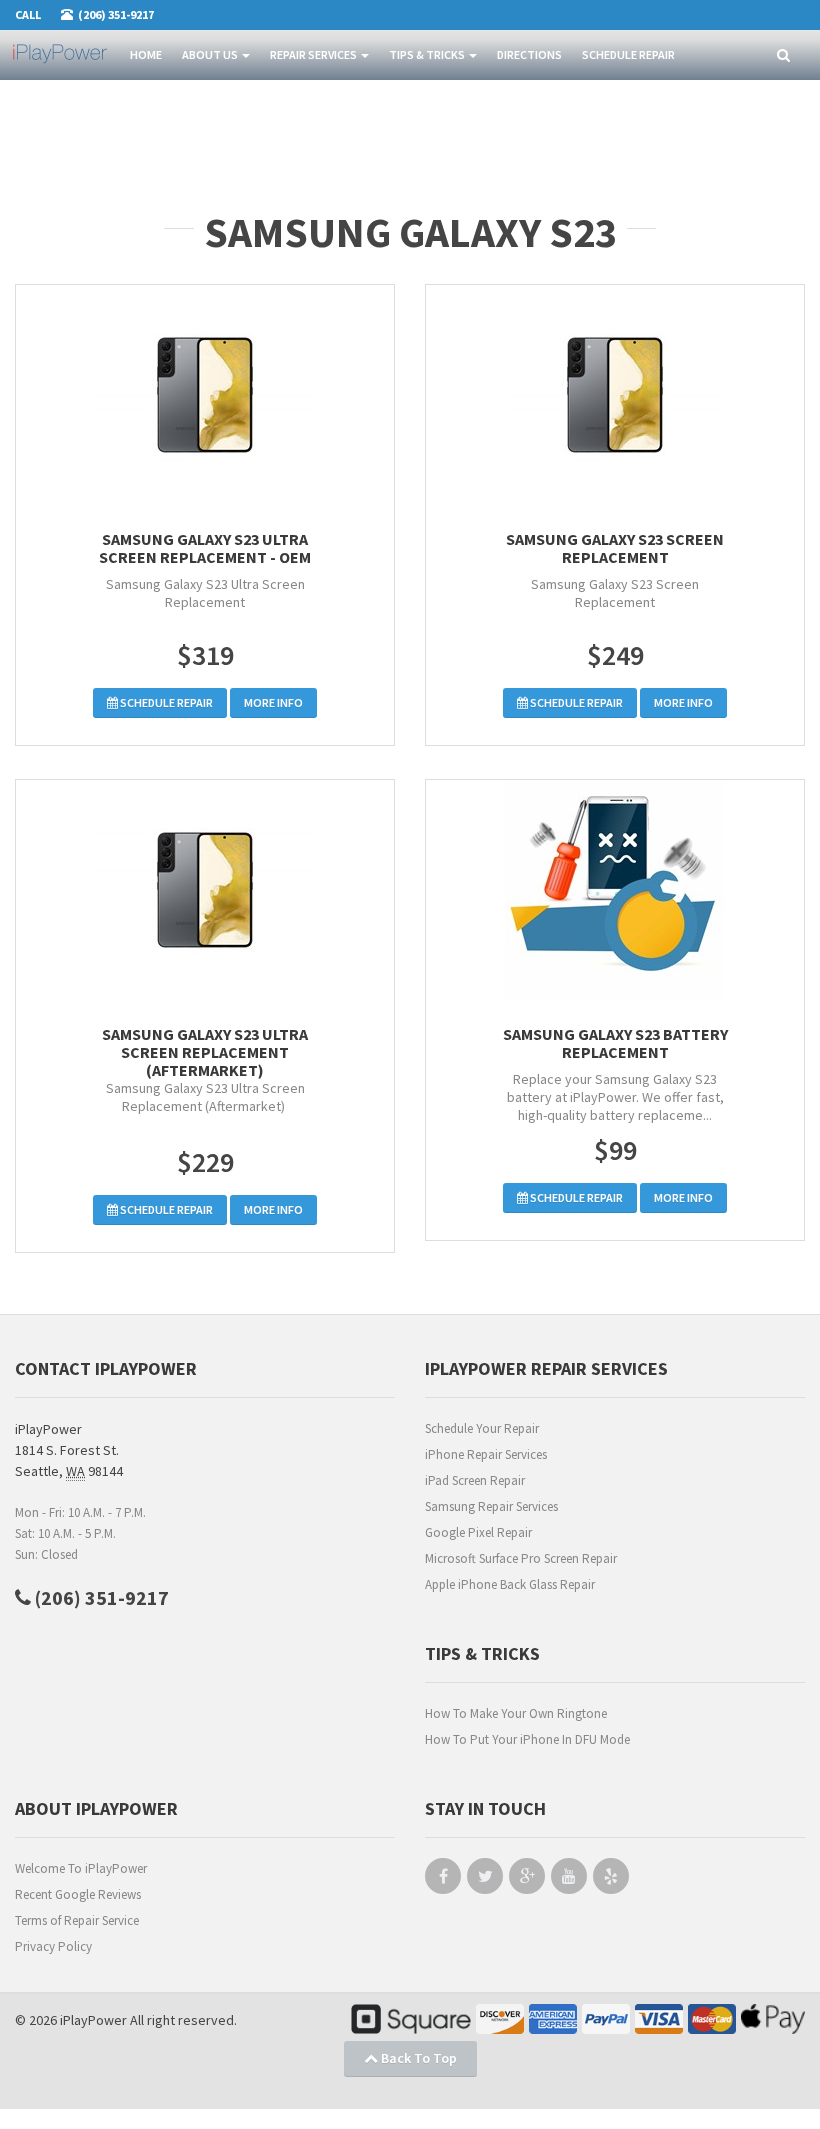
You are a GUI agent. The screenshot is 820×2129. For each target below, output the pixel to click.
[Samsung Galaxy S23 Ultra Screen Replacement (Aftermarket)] (205, 890)
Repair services (314, 54)
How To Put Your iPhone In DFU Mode (527, 1739)
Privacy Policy (53, 1946)
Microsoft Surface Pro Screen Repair (521, 1558)
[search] (783, 56)
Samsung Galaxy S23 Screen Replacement (615, 548)
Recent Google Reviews (78, 1894)
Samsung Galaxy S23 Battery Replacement (615, 1043)
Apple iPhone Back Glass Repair (510, 1584)
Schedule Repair (628, 54)
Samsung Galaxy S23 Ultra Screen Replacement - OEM (205, 548)
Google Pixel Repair (478, 1532)
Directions (529, 54)
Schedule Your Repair (482, 1428)
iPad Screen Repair (475, 1480)
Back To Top (417, 2058)
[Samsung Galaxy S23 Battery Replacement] (615, 890)
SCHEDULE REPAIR (165, 702)
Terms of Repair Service (77, 1920)
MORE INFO (273, 702)
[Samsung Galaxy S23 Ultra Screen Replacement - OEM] (205, 395)
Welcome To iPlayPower (81, 1868)
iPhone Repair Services (486, 1454)
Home (146, 54)
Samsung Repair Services (491, 1506)
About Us (211, 54)
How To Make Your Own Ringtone (516, 1713)
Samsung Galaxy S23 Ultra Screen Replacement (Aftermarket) (205, 1052)
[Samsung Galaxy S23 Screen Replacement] (615, 395)
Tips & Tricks (428, 54)
